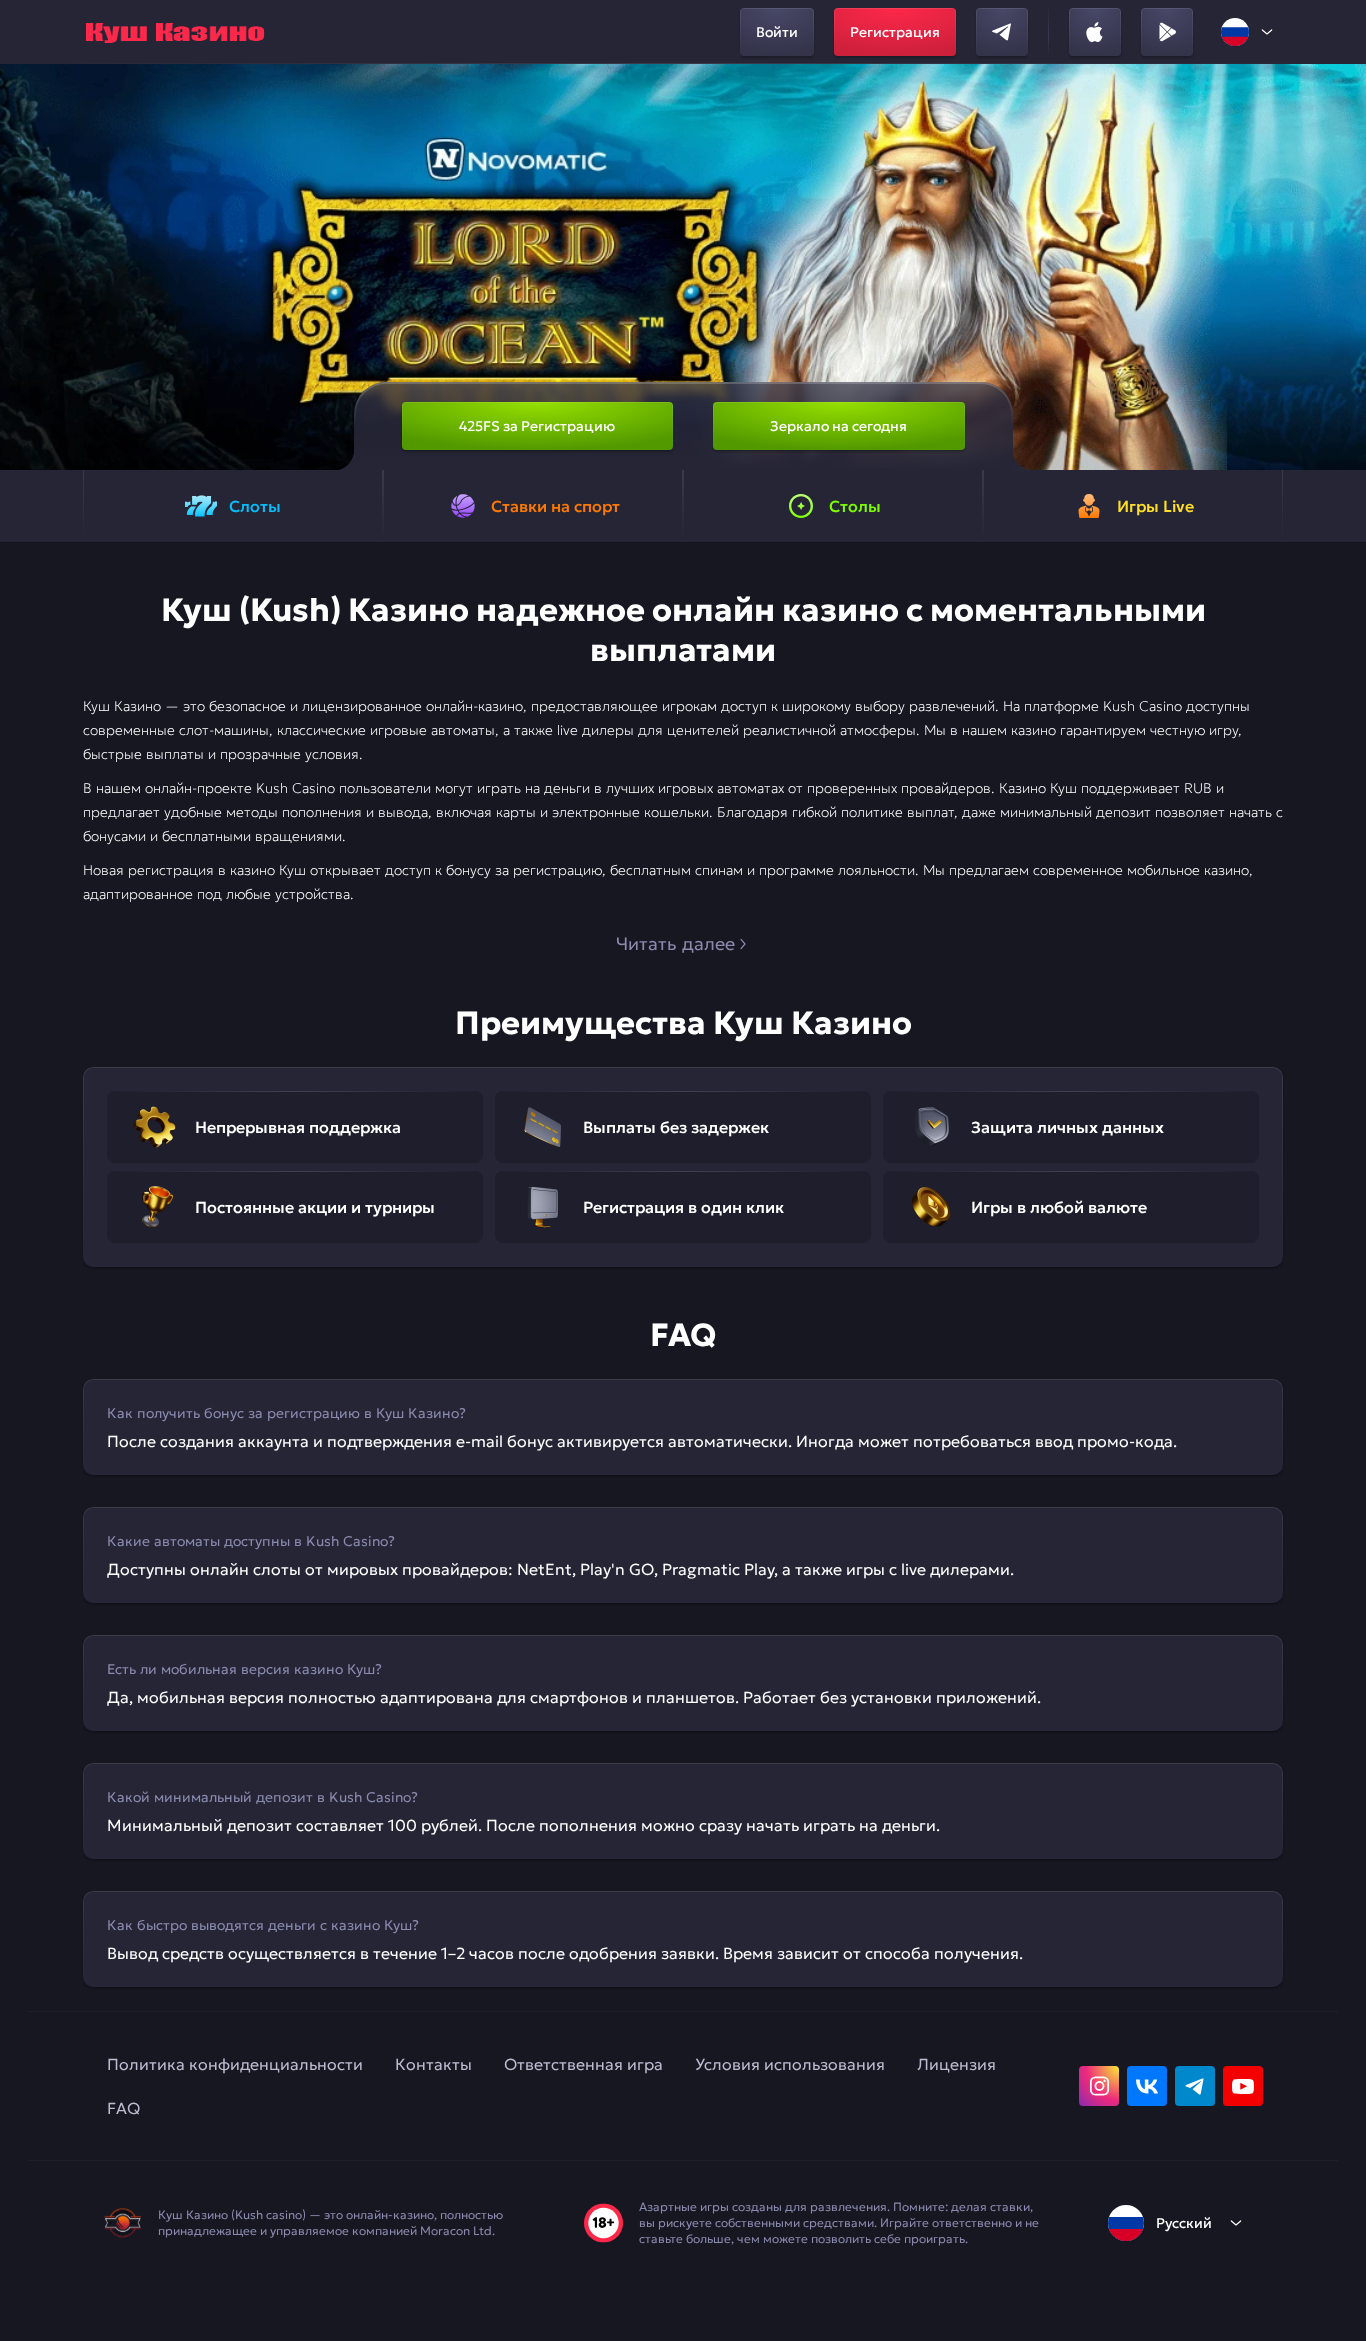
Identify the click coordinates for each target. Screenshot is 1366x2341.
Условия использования (790, 2064)
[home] (175, 32)
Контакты (433, 2064)
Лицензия (956, 2064)
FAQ (123, 2108)
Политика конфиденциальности (235, 2064)
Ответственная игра (583, 2064)
